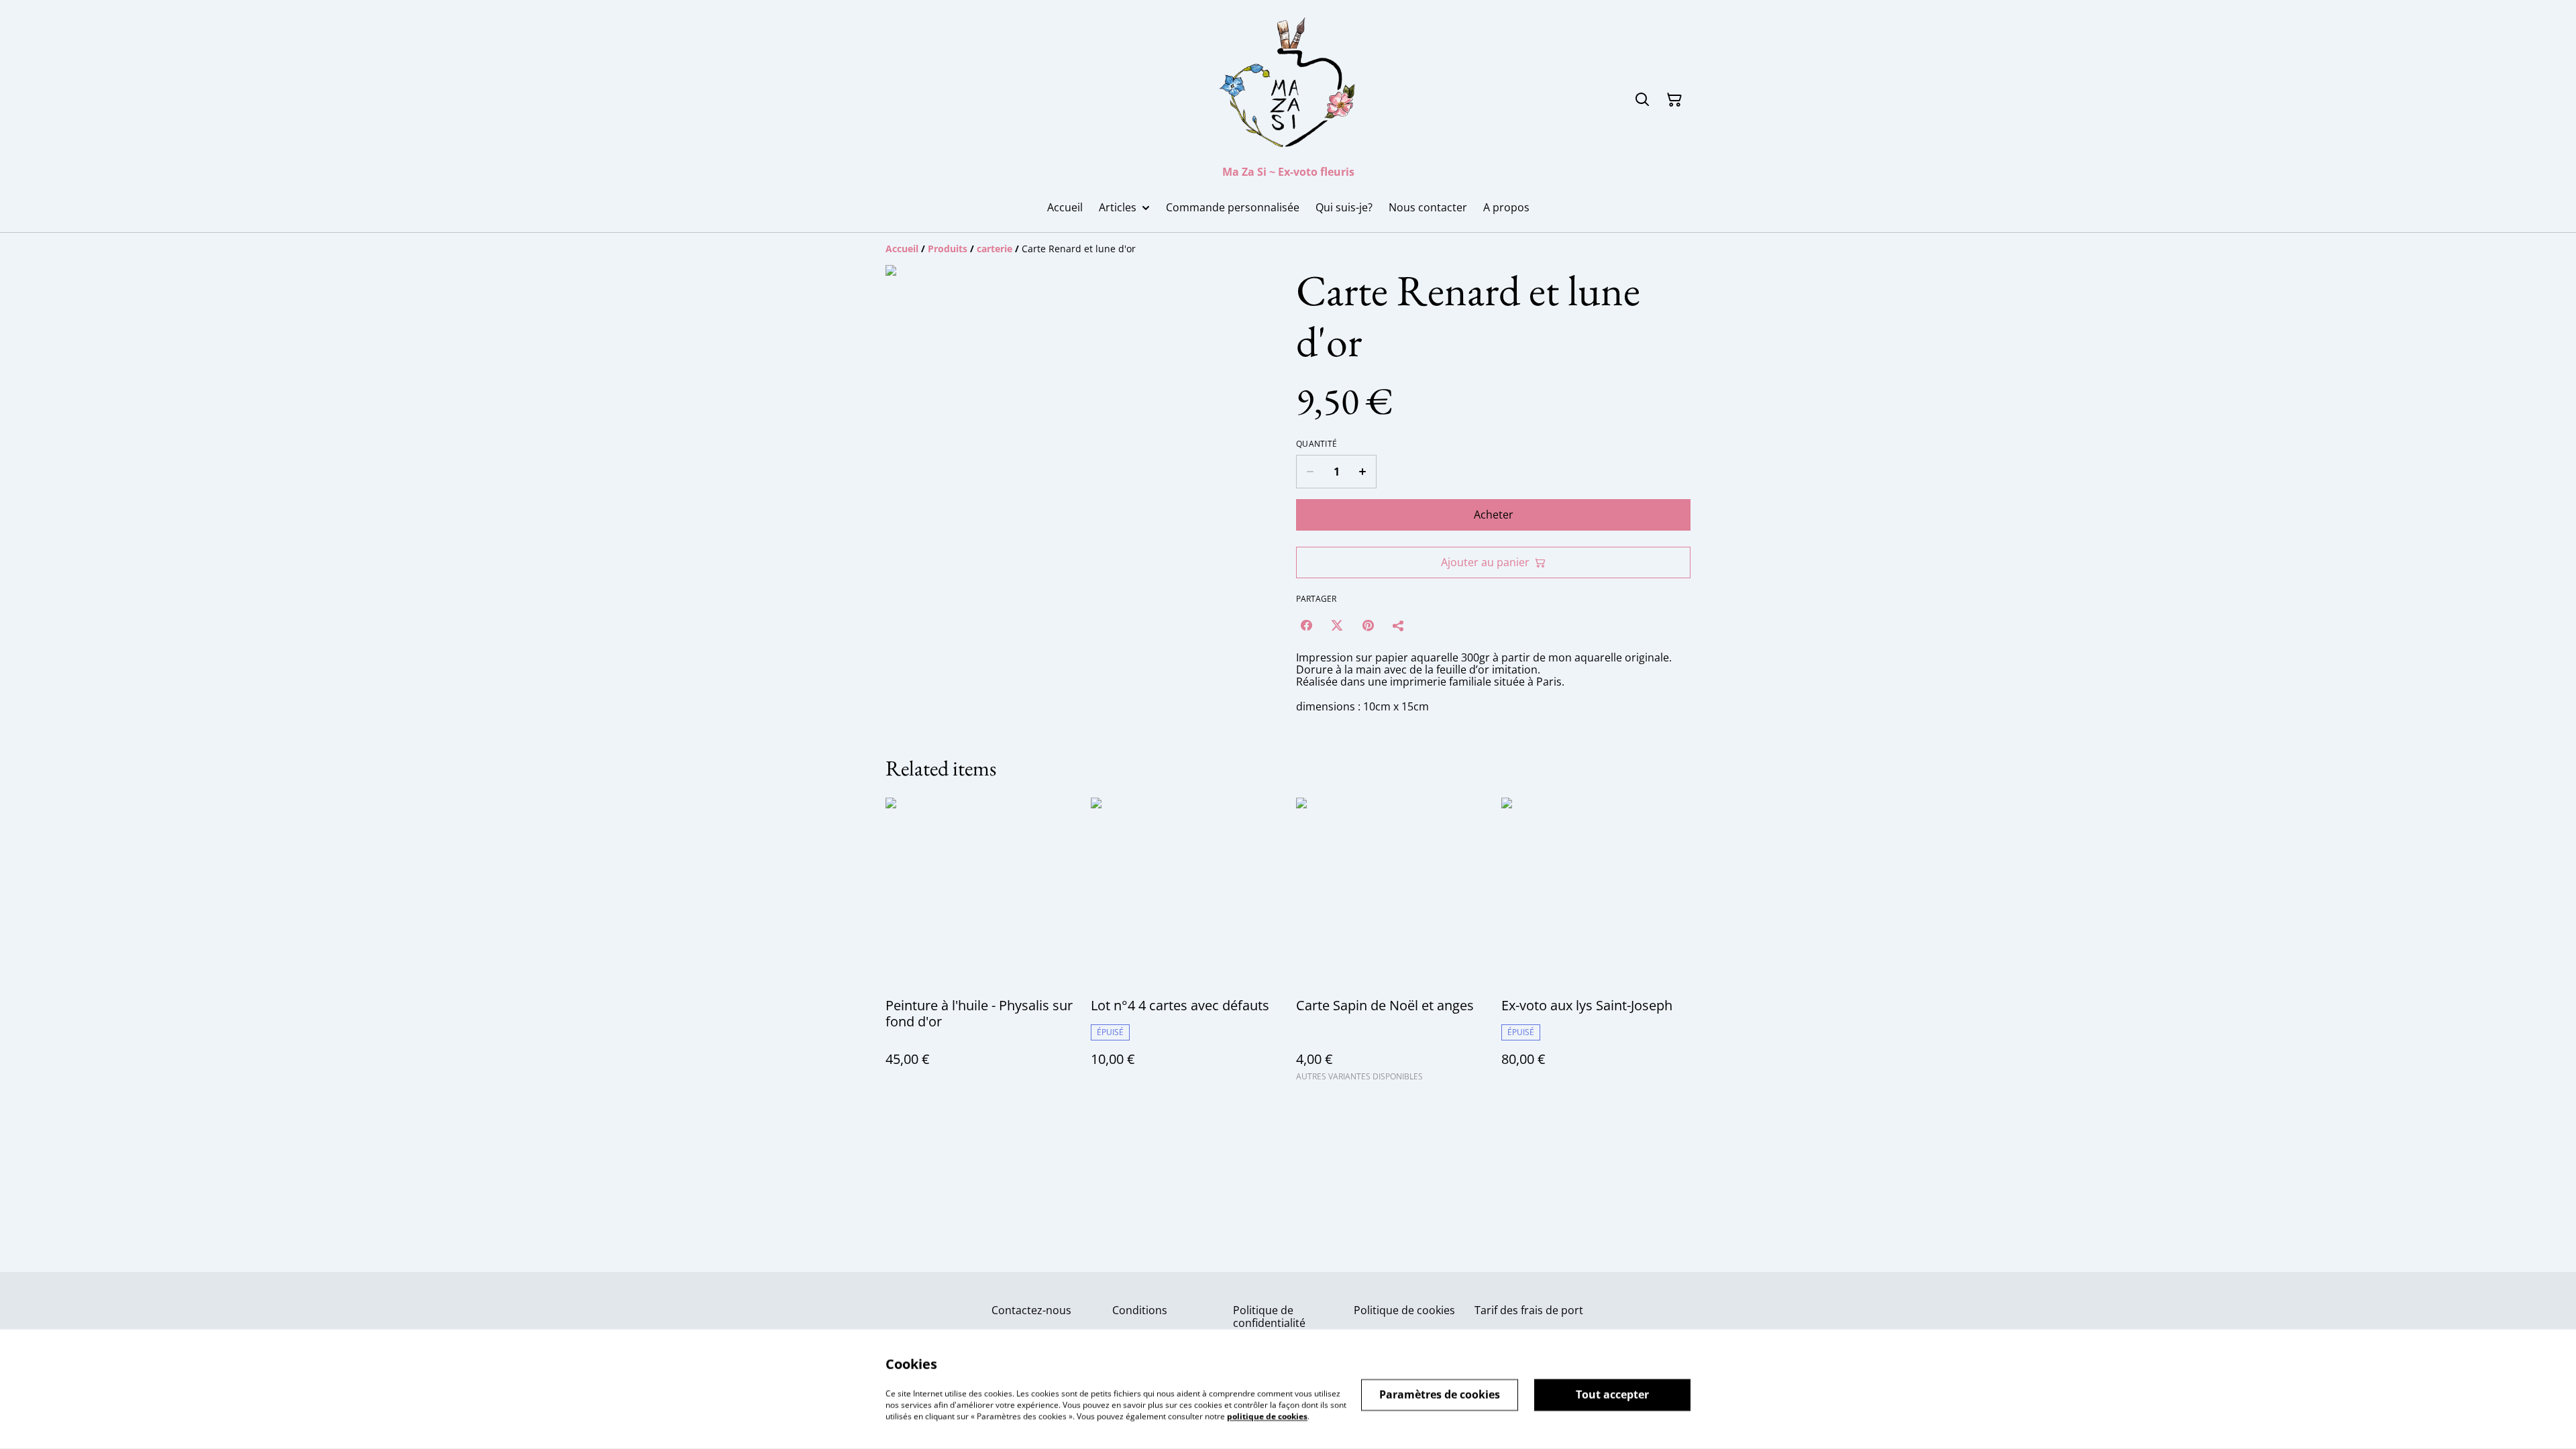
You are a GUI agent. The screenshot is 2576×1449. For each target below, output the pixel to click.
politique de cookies (1267, 1416)
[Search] (1642, 100)
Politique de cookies (1404, 1310)
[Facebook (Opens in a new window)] (1306, 625)
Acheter (1494, 515)
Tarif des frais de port (1529, 1310)
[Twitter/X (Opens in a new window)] (1337, 625)
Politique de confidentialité (1269, 1317)
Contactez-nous (1031, 1310)
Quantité (1317, 444)
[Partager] (1399, 625)
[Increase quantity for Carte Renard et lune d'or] (1363, 472)
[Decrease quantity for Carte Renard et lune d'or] (1310, 472)
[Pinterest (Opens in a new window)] (1368, 625)
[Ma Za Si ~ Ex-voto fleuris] (1288, 85)
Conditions (1140, 1310)
